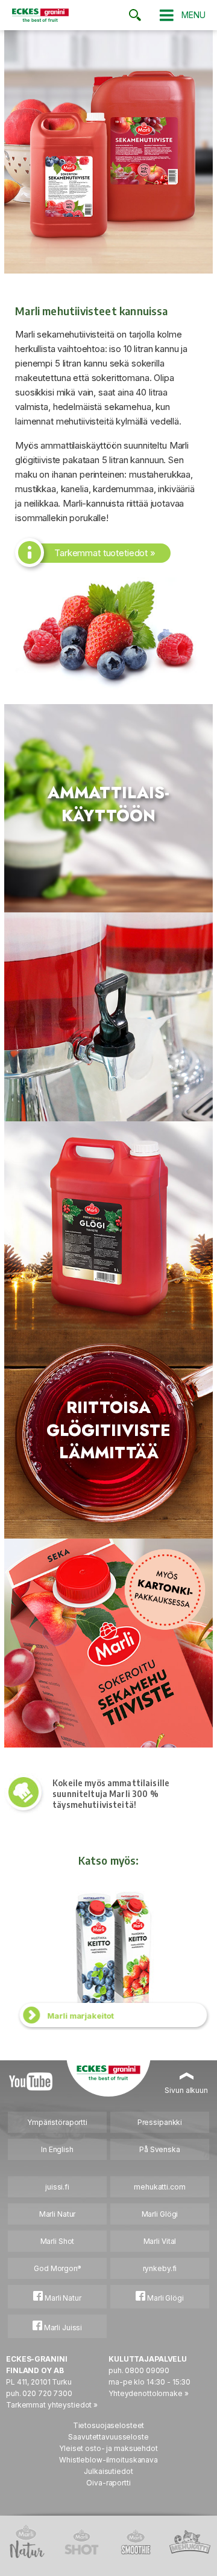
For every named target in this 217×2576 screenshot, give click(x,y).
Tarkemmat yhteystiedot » (52, 2405)
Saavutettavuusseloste (108, 2437)
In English (57, 2149)
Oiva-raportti (108, 2483)
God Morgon (57, 2268)
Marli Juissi (62, 2328)
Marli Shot (58, 2241)
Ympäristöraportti (57, 2122)
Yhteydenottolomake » (149, 2393)
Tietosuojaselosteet (109, 2425)
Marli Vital (160, 2241)
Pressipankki (160, 2122)
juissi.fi (57, 2187)
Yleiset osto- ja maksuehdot (108, 2448)
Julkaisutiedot (108, 2471)
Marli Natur (58, 2214)
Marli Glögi (160, 2214)
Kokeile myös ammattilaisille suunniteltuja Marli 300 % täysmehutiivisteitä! (111, 1794)
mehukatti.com (159, 2187)
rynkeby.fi (160, 2268)
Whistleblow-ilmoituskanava (108, 2460)
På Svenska (160, 2149)
